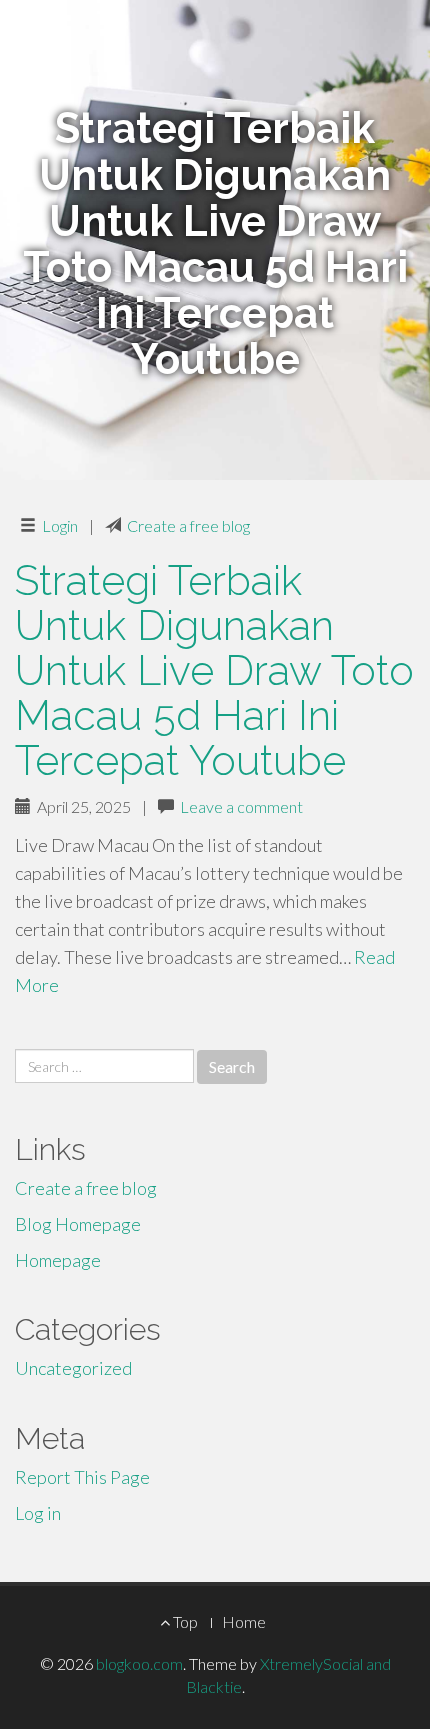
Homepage (58, 1260)
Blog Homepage (78, 1224)
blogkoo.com (139, 1663)
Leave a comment (241, 806)
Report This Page (82, 1477)
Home (244, 1621)
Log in (38, 1513)
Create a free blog (188, 525)
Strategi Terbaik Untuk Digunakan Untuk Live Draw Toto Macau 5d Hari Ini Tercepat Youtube (214, 670)
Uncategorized (73, 1368)
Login (60, 525)
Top (184, 1621)
